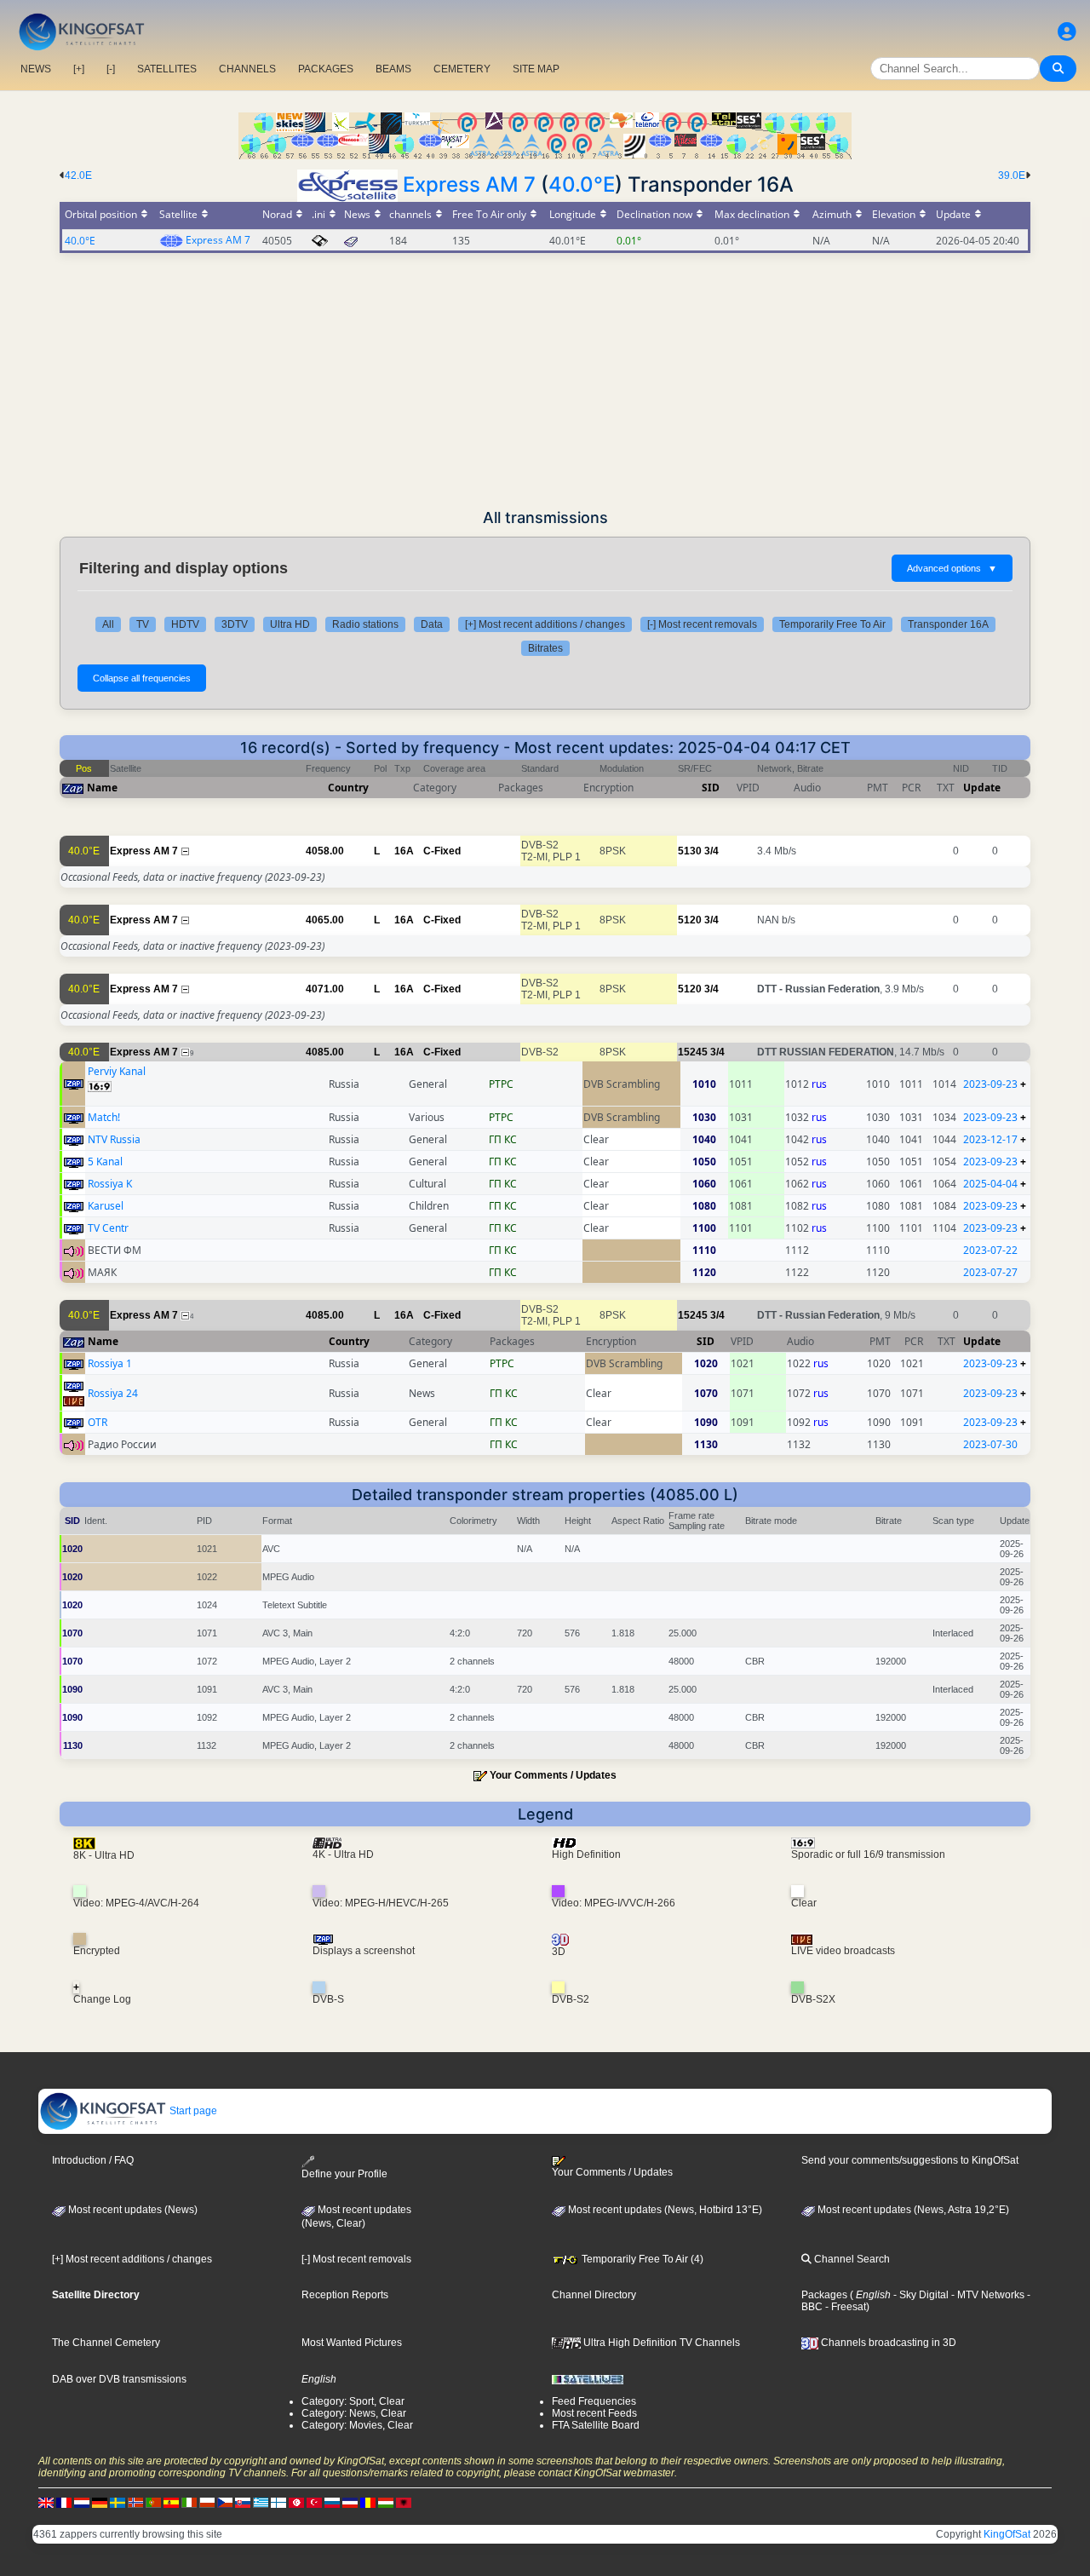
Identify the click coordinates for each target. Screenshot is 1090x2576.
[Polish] (207, 2503)
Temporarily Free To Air (832, 624)
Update (982, 788)
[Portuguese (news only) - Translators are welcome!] (153, 2503)
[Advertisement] (545, 381)
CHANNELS (247, 69)
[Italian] (189, 2503)
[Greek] (261, 2503)
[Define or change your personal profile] (1067, 32)
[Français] (64, 2503)
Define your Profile (344, 2173)
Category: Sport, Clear (353, 2401)
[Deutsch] (100, 2503)
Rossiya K (110, 1184)
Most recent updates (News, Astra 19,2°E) (912, 2210)
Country (348, 788)
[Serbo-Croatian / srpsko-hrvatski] (350, 2503)
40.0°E (582, 184)
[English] (46, 2503)
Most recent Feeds (594, 2413)
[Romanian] (368, 2503)
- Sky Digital (920, 2295)
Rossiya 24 (113, 1393)
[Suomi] (278, 2503)
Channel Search (851, 2259)
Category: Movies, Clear (357, 2425)
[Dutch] (82, 2503)
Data (432, 624)
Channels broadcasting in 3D (887, 2343)
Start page (192, 2111)
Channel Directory (594, 2295)
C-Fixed (442, 851)
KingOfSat (1007, 2534)
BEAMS (393, 69)
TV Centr (108, 1228)
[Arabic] (296, 2503)
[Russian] (332, 2503)
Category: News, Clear (354, 2413)
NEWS (36, 69)
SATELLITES (167, 69)
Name (102, 788)
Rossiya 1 (110, 1363)
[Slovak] (243, 2503)
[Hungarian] (386, 2503)
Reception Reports (345, 2295)
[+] (79, 69)
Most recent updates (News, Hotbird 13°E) (664, 2210)
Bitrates (545, 648)
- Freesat (844, 2307)
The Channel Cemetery (106, 2343)
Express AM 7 (469, 184)
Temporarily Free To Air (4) (641, 2259)
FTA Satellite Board (596, 2425)
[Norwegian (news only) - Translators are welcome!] (135, 2503)
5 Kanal (105, 1161)
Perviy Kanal (117, 1071)
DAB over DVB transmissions (119, 2379)
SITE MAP (536, 69)
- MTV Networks (987, 2295)
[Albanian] (404, 2503)
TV (143, 624)
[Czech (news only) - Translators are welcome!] (225, 2503)
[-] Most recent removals (702, 624)
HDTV (185, 624)
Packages (824, 2295)
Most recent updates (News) (132, 2210)
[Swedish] (118, 2503)
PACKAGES (326, 69)
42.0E (78, 175)
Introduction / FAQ (93, 2160)
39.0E (1012, 175)
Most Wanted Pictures (352, 2343)
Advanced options (952, 568)
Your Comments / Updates (553, 1775)
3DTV (235, 624)
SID (711, 788)
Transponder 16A (948, 624)
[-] (111, 69)
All (108, 624)
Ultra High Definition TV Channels (660, 2343)
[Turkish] (314, 2503)
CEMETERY (462, 69)
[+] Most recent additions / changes (545, 624)
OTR (98, 1422)
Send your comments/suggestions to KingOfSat (910, 2160)
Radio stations (365, 624)
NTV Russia (114, 1139)
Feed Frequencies (594, 2401)
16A (404, 851)
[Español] (171, 2503)
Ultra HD (290, 624)
